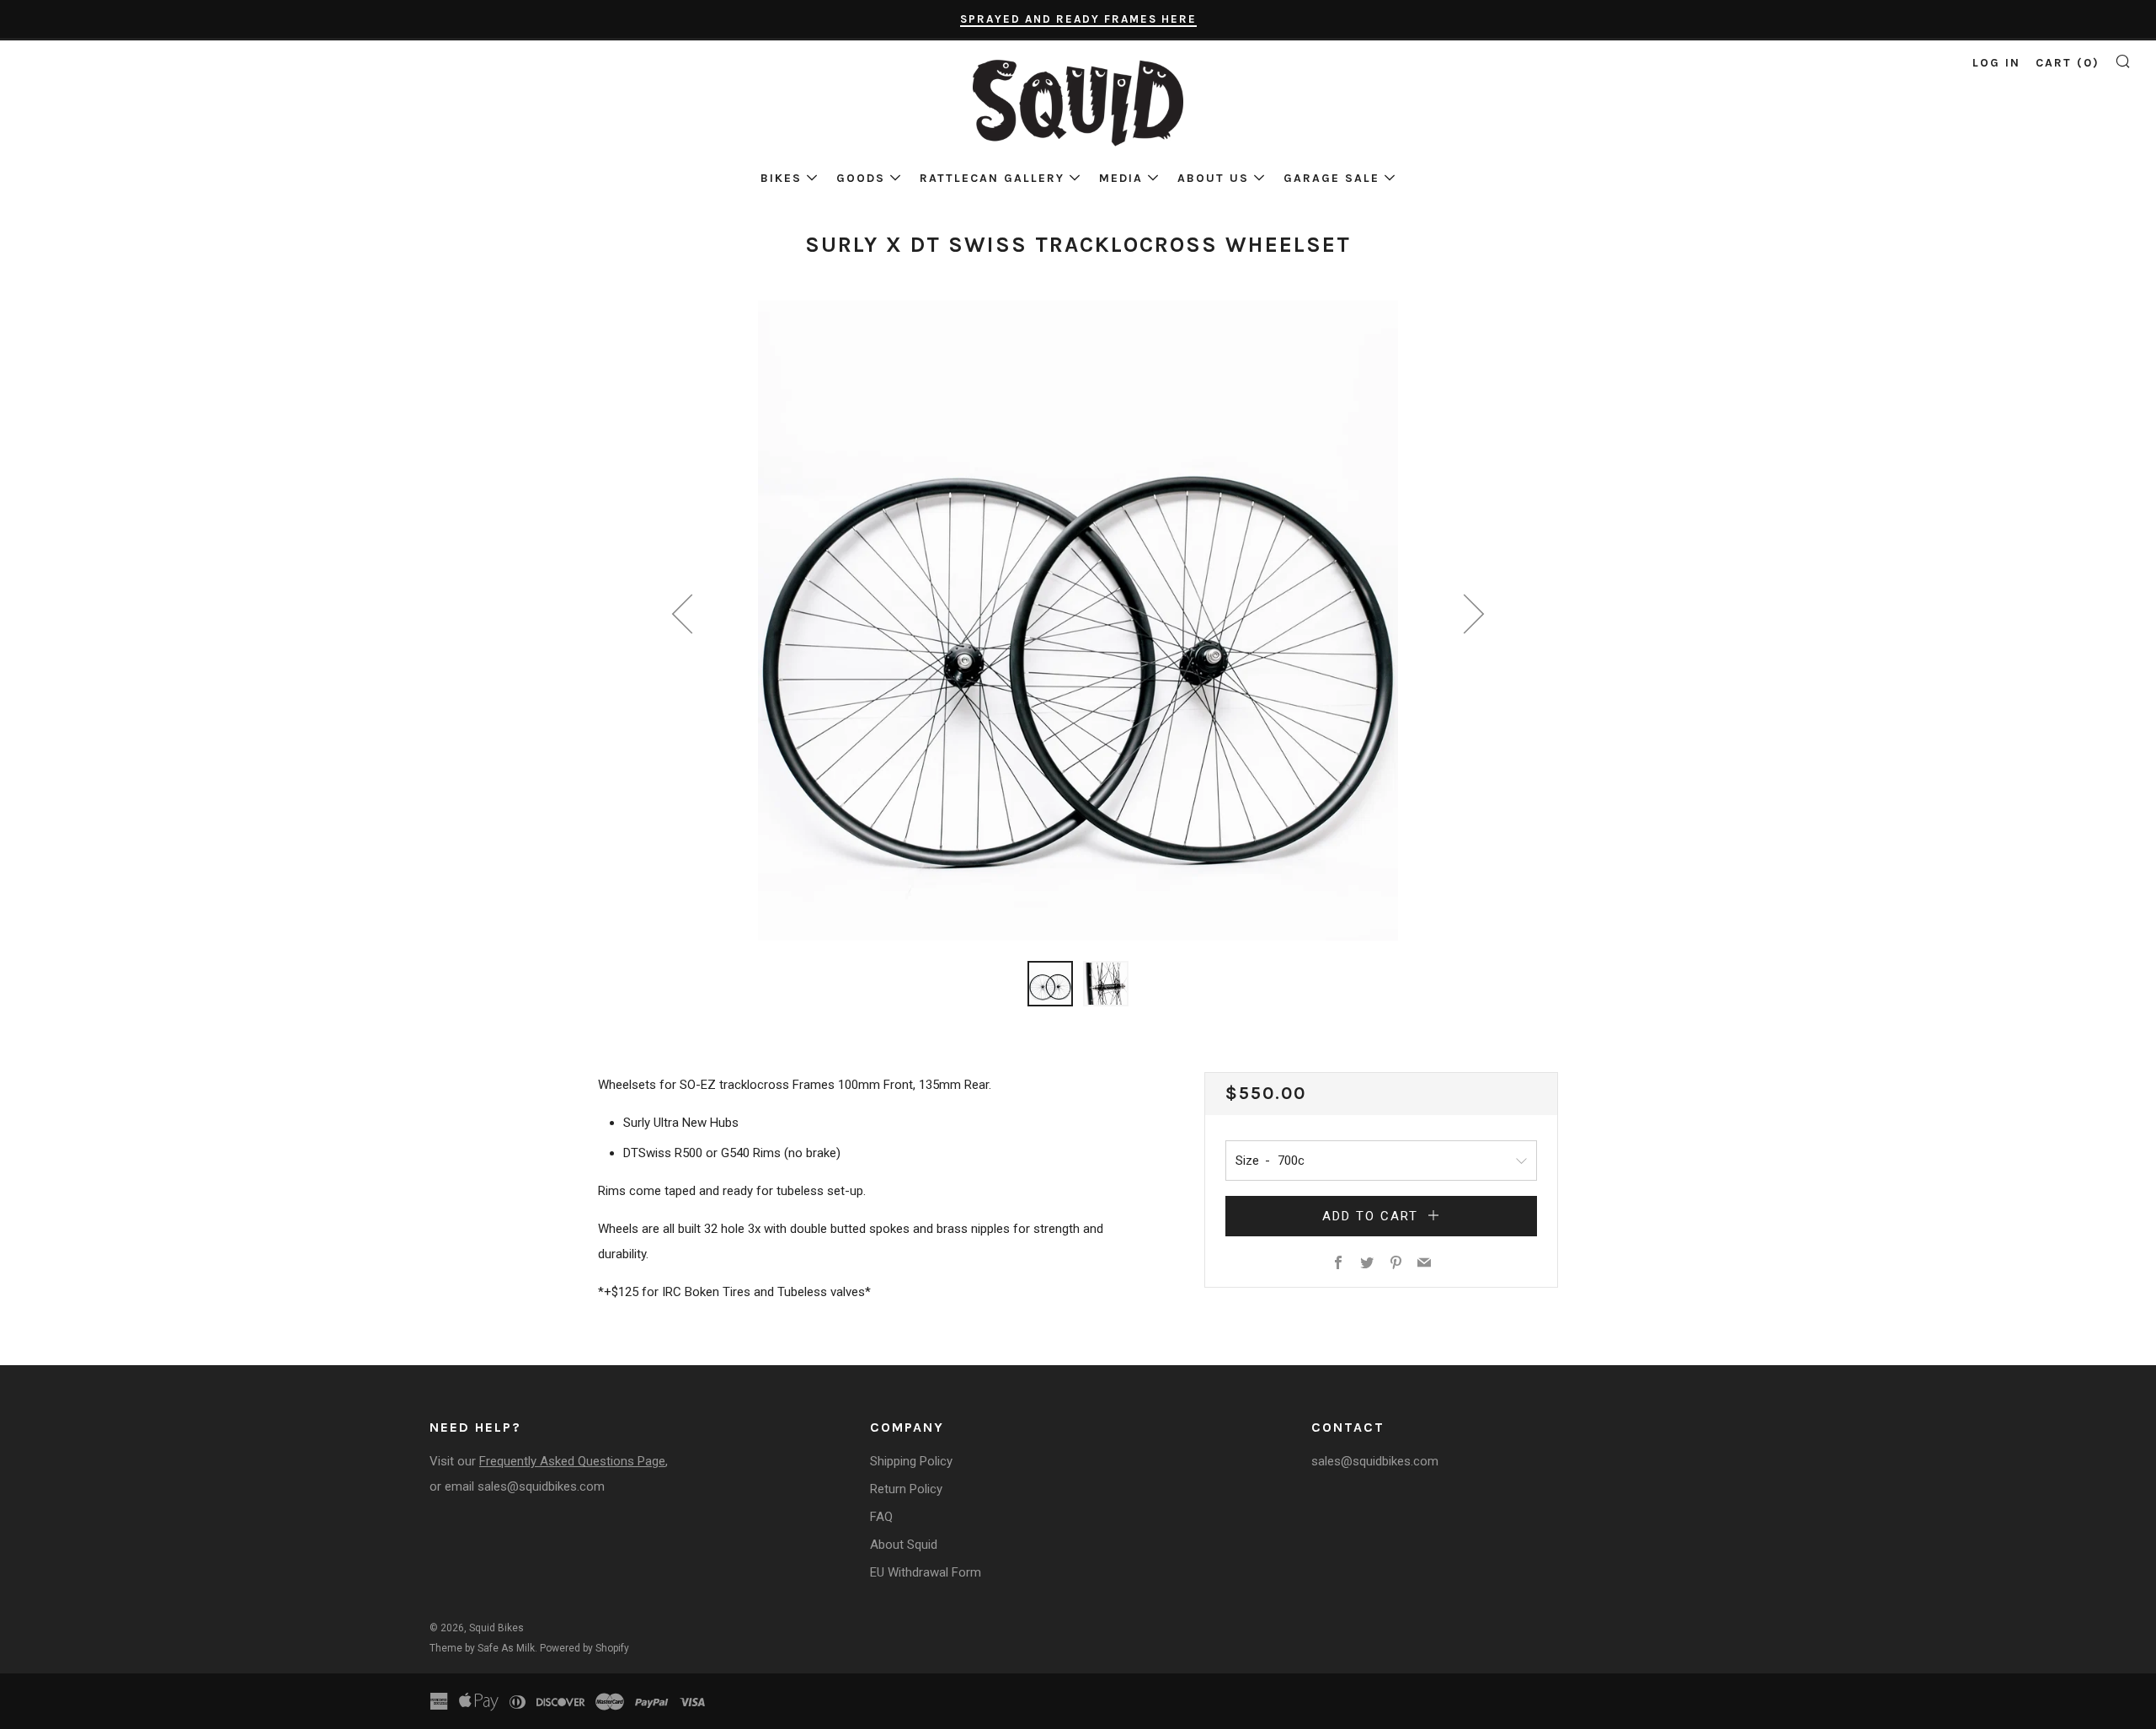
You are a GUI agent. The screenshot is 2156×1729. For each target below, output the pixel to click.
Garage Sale (1331, 178)
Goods (861, 178)
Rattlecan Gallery (992, 178)
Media (1121, 178)
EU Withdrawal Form (926, 1572)
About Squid (904, 1545)
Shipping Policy (911, 1461)
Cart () (2068, 63)
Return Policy (906, 1489)
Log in (1996, 63)
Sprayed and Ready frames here (1078, 19)
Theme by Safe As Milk (482, 1648)
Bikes (781, 178)
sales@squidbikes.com (541, 1486)
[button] (1050, 984)
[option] (1078, 621)
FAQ (881, 1517)
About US (1213, 178)
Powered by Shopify (584, 1648)
